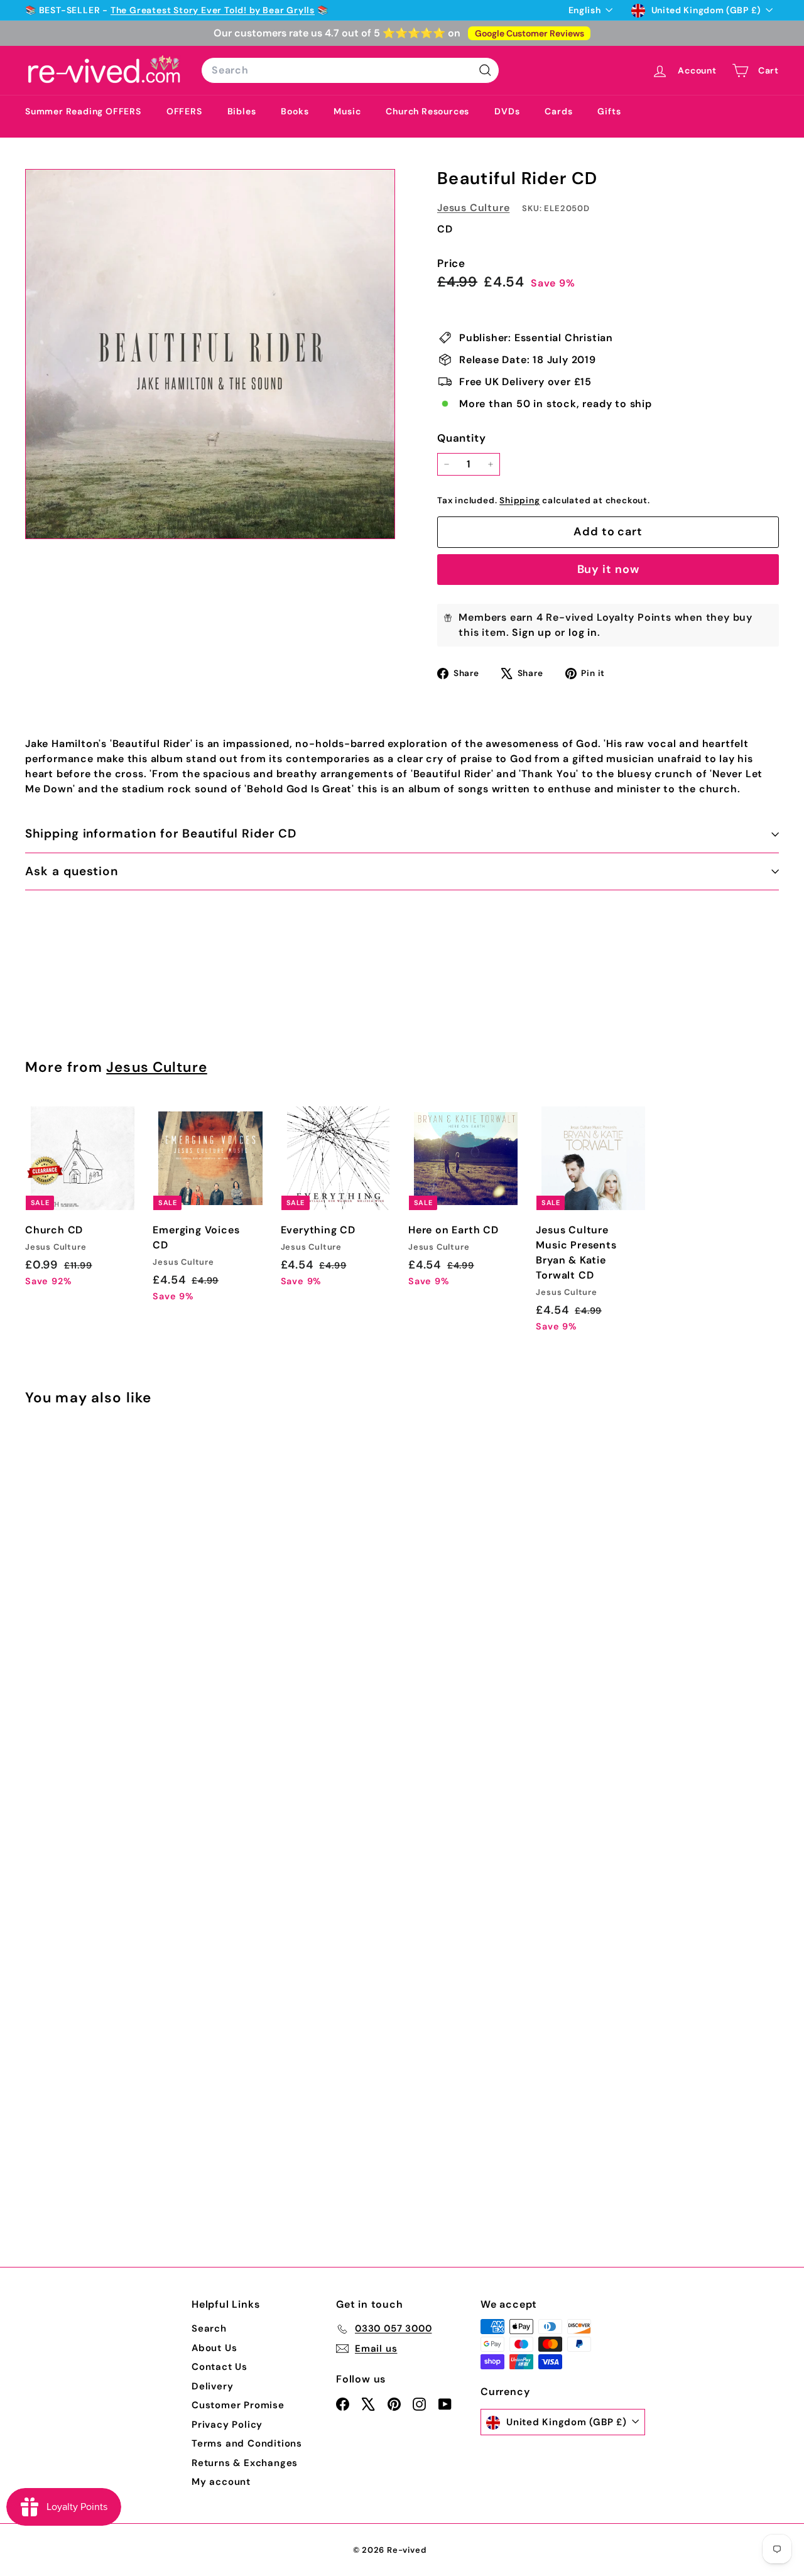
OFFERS (184, 111)
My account (221, 2482)
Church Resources (427, 111)
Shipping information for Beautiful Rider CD (161, 833)
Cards (558, 111)
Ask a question (72, 871)
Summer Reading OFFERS (83, 111)
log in (583, 632)
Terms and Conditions (247, 2443)
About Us (214, 2348)
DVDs (507, 111)
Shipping (519, 500)
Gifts (609, 111)
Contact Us (220, 2367)
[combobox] (350, 70)
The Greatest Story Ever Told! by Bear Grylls (213, 10)
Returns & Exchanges (245, 2463)
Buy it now (608, 569)
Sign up (532, 632)
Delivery (212, 2386)
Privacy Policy (227, 2425)
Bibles (242, 111)
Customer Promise (238, 2405)
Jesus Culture (473, 208)
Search (209, 2328)
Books (295, 111)
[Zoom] (210, 354)
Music (347, 111)
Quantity (461, 438)
